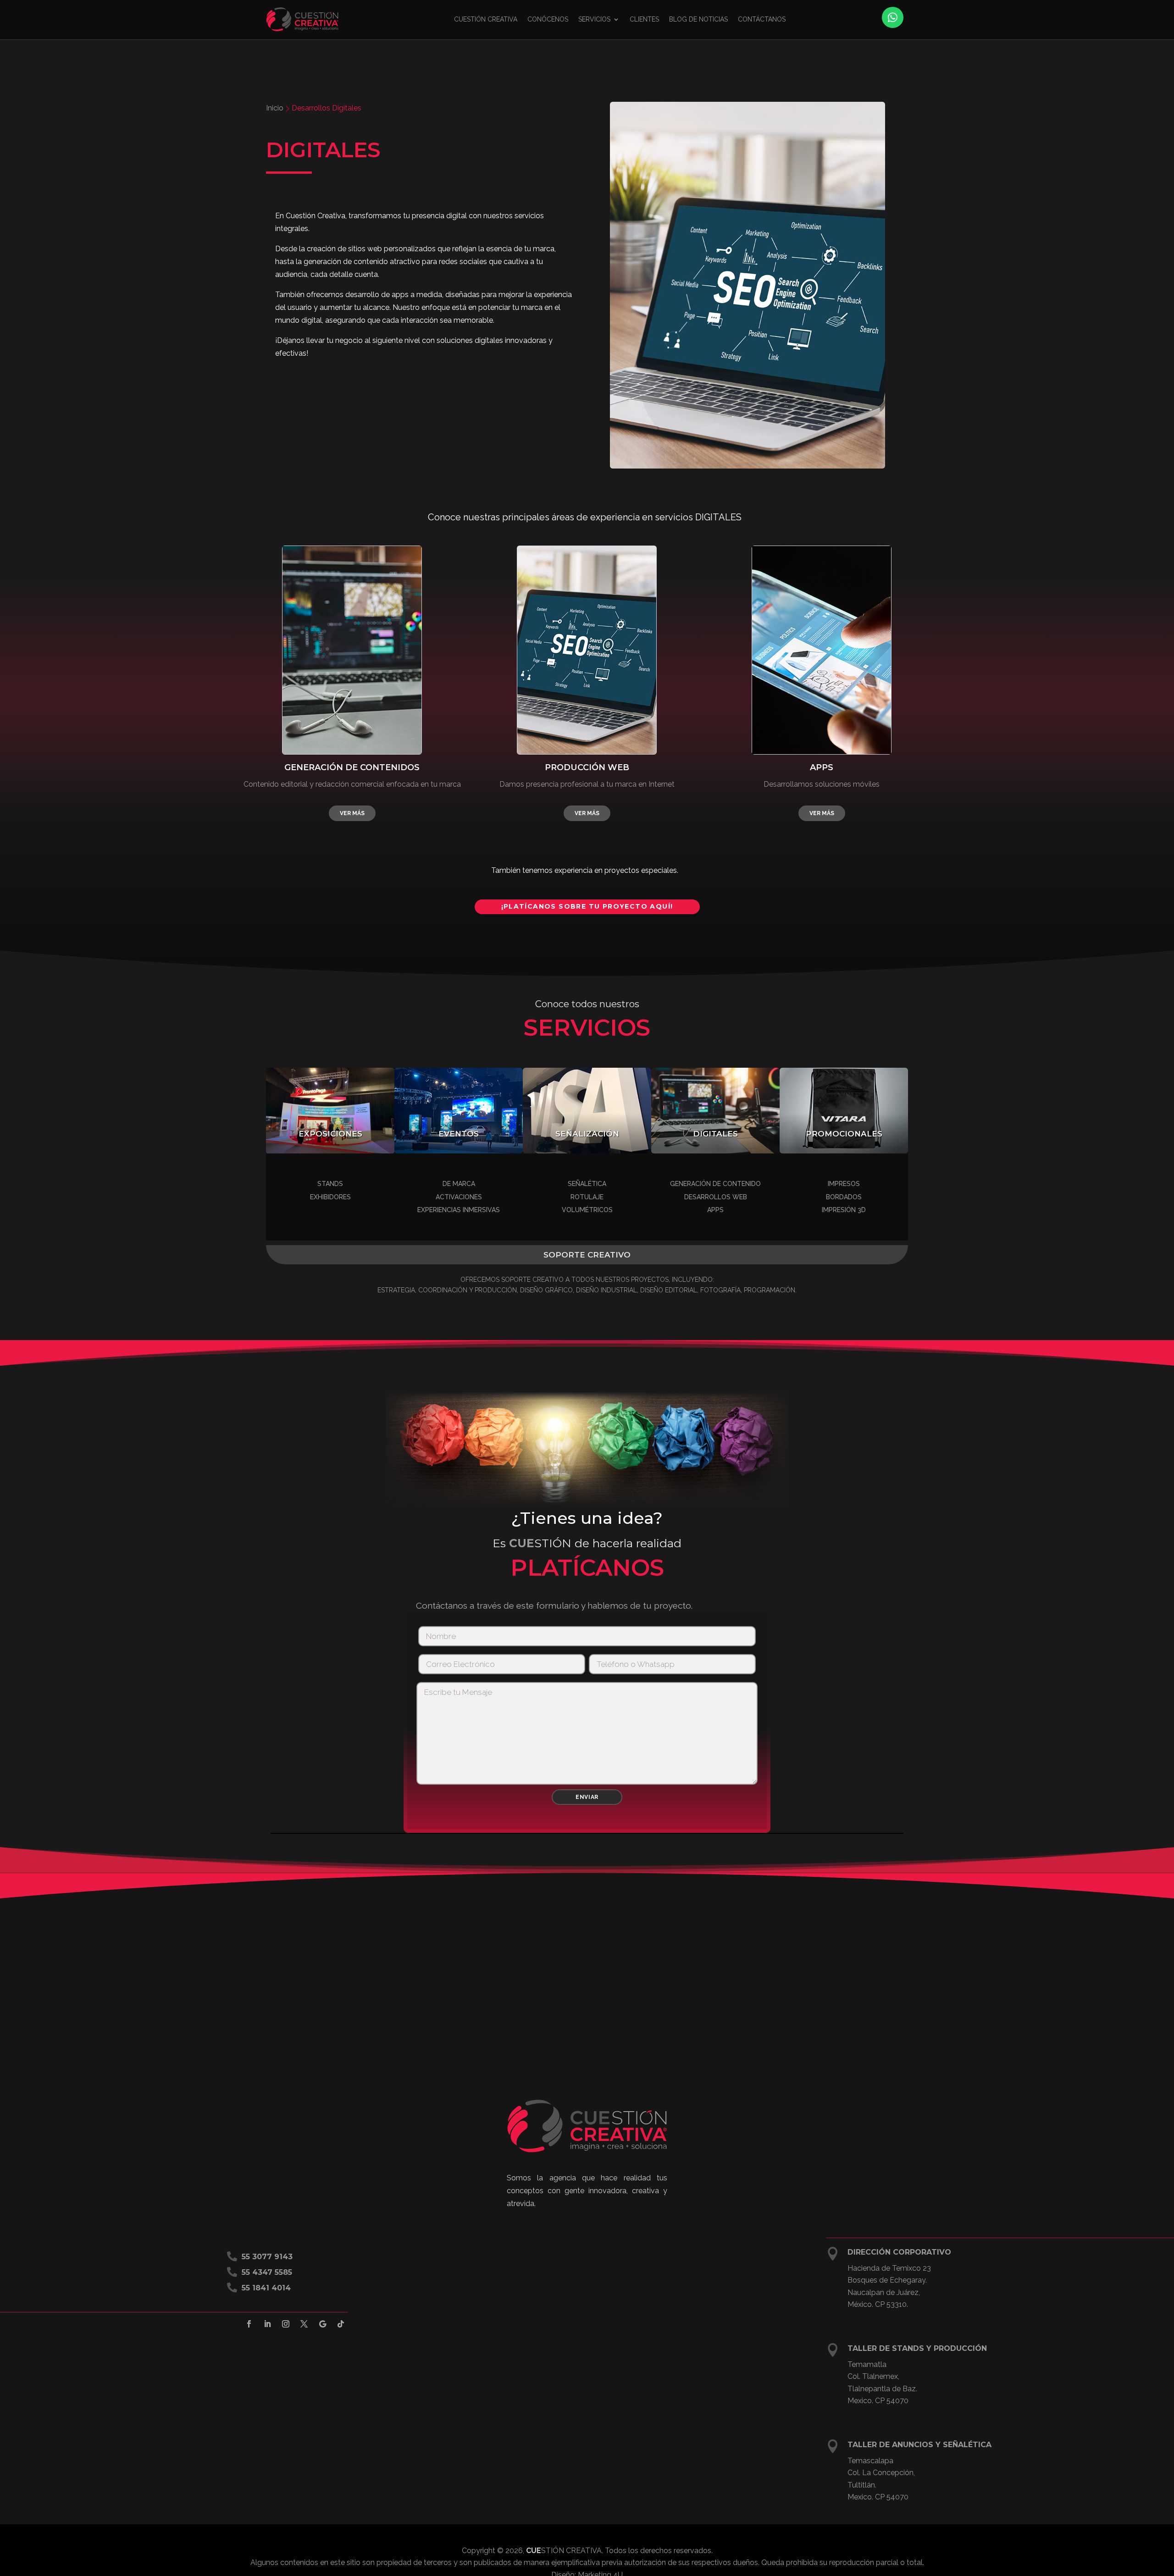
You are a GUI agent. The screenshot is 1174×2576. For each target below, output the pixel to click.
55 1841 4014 (266, 2288)
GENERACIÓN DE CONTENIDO (715, 1184)
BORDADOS (844, 1197)
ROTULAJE (587, 1197)
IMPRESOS (844, 1184)
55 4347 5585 (267, 2272)
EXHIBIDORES (330, 1197)
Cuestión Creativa (486, 19)
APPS (715, 1210)
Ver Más (352, 813)
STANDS (330, 1184)
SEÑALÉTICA (587, 1184)
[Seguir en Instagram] (286, 2324)
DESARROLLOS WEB (716, 1197)
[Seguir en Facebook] (249, 2324)
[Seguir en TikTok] (341, 2324)
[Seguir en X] (304, 2324)
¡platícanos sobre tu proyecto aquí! (587, 906)
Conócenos (548, 19)
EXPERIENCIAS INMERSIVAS (459, 1210)
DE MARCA (459, 1184)
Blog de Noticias (698, 19)
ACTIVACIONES (459, 1197)
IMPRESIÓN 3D (844, 1210)
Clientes (644, 19)
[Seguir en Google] (322, 2324)
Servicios (594, 19)
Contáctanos (762, 19)
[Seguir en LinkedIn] (267, 2324)
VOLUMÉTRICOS (587, 1210)
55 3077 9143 (267, 2257)
